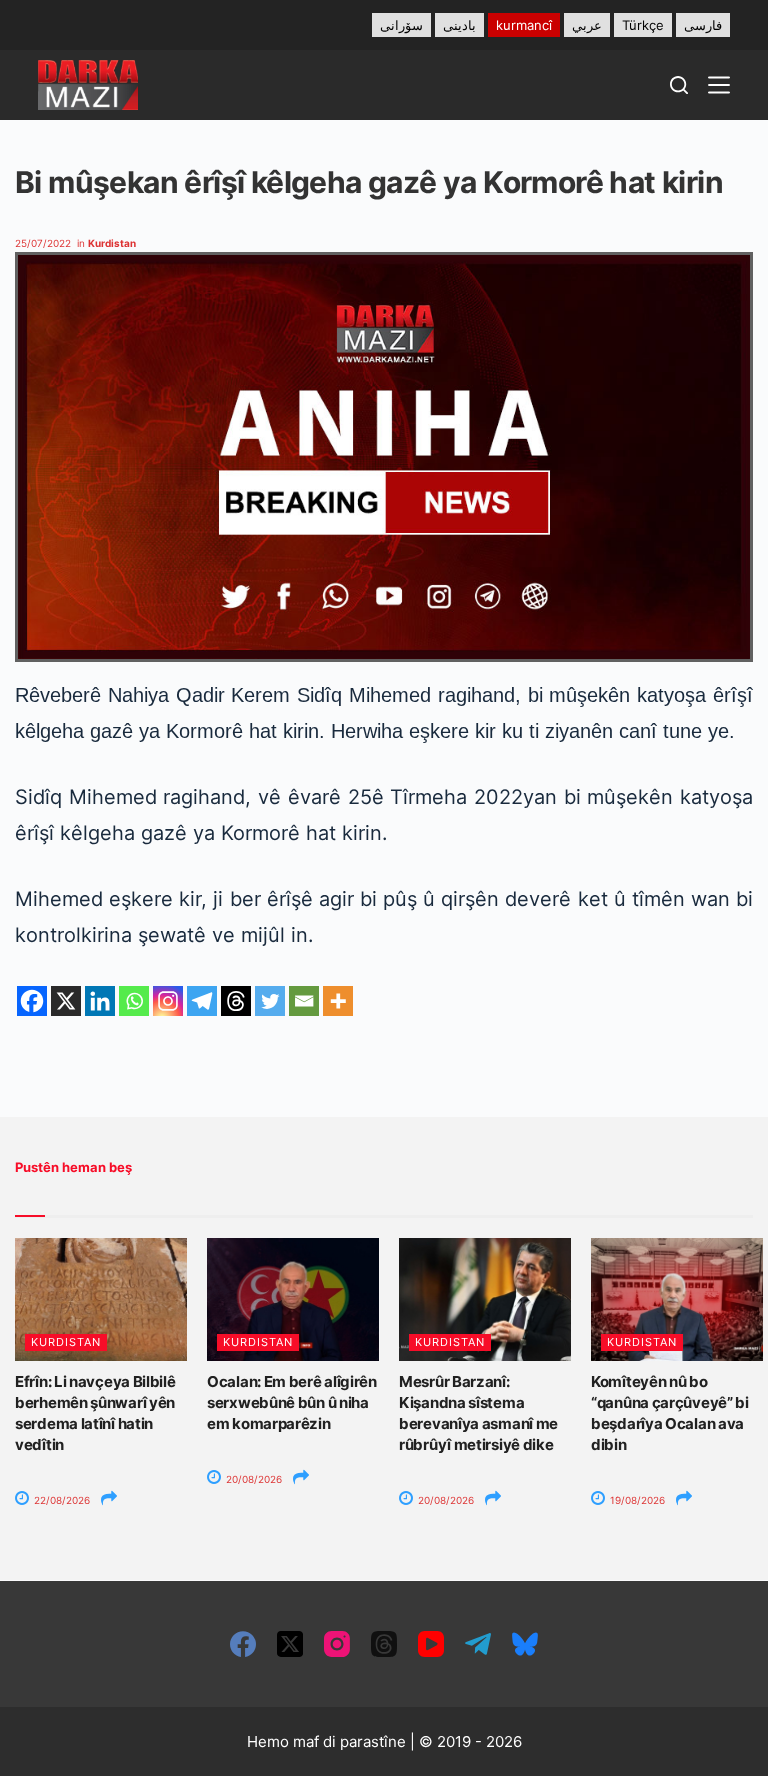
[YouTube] (431, 1644)
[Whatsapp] (134, 1001)
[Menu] (719, 85)
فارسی (703, 25)
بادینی (459, 25)
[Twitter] (270, 1001)
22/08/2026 (60, 1500)
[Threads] (236, 1001)
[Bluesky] (525, 1644)
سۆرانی (401, 25)
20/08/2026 (252, 1479)
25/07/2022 (43, 243)
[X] (66, 1001)
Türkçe (643, 25)
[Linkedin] (100, 1001)
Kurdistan (112, 243)
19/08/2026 (636, 1500)
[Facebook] (32, 1001)
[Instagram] (168, 1001)
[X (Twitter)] (290, 1644)
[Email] (304, 1001)
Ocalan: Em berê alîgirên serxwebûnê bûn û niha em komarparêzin (292, 1402)
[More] (338, 1001)
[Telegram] (202, 1001)
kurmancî (524, 25)
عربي (587, 25)
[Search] (679, 85)
